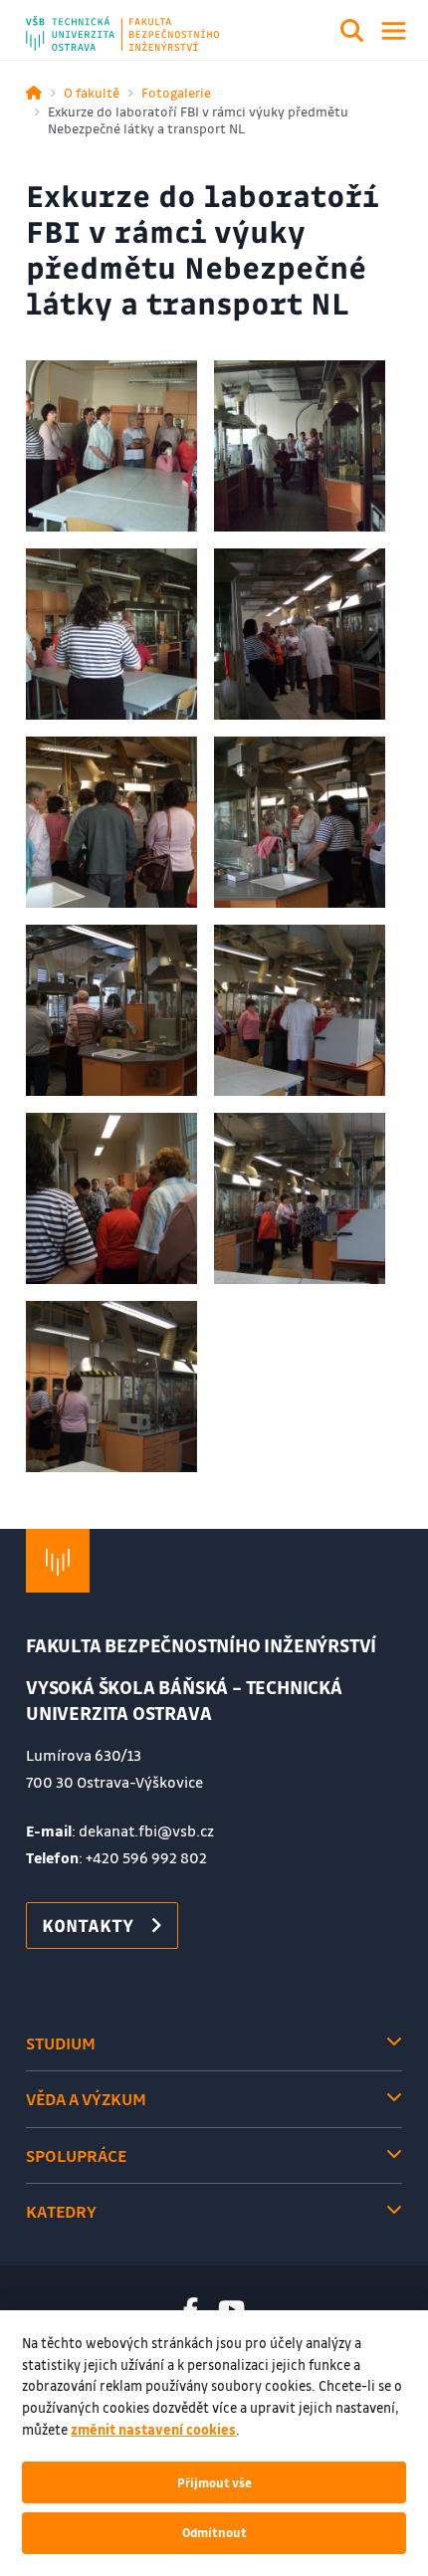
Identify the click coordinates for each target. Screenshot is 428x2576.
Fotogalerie (176, 92)
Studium (61, 2043)
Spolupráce (76, 2155)
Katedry (61, 2211)
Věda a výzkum (86, 2099)
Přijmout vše (214, 2482)
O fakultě (92, 92)
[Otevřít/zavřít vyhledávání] (352, 34)
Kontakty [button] (88, 1925)
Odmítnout (214, 2532)
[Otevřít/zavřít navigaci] (394, 31)
